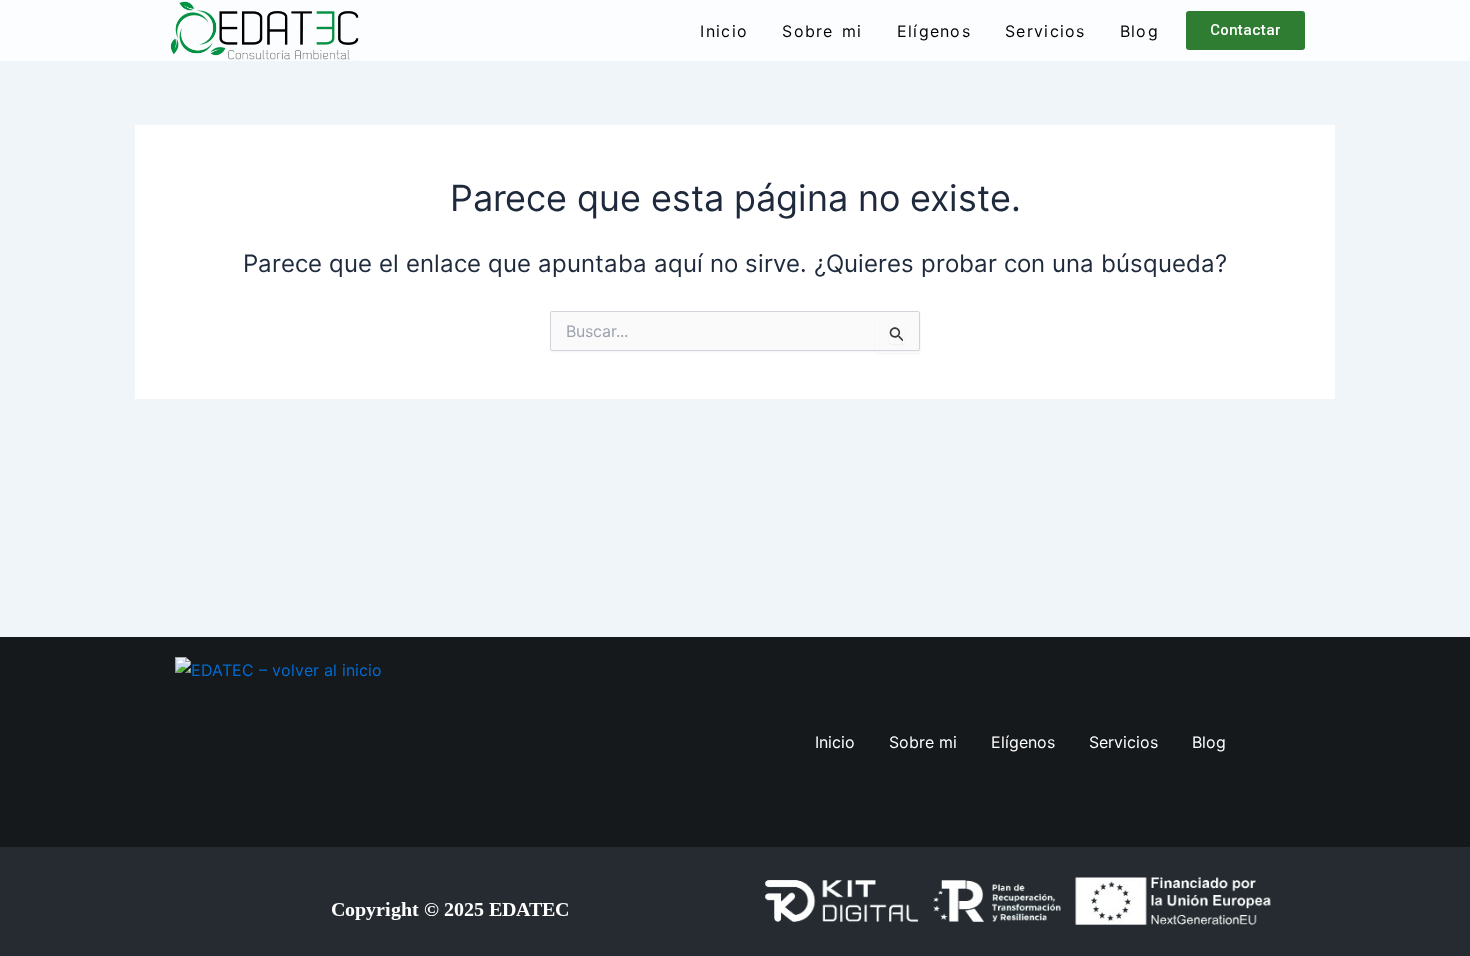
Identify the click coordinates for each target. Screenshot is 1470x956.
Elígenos (934, 31)
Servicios (1045, 31)
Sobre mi (822, 31)
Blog (1139, 31)
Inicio (724, 31)
